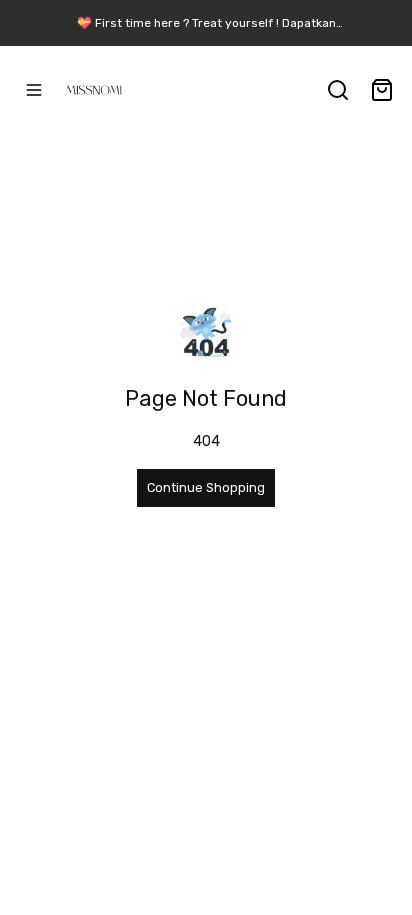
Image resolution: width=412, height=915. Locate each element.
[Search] (338, 90)
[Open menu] (34, 90)
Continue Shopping (206, 487)
